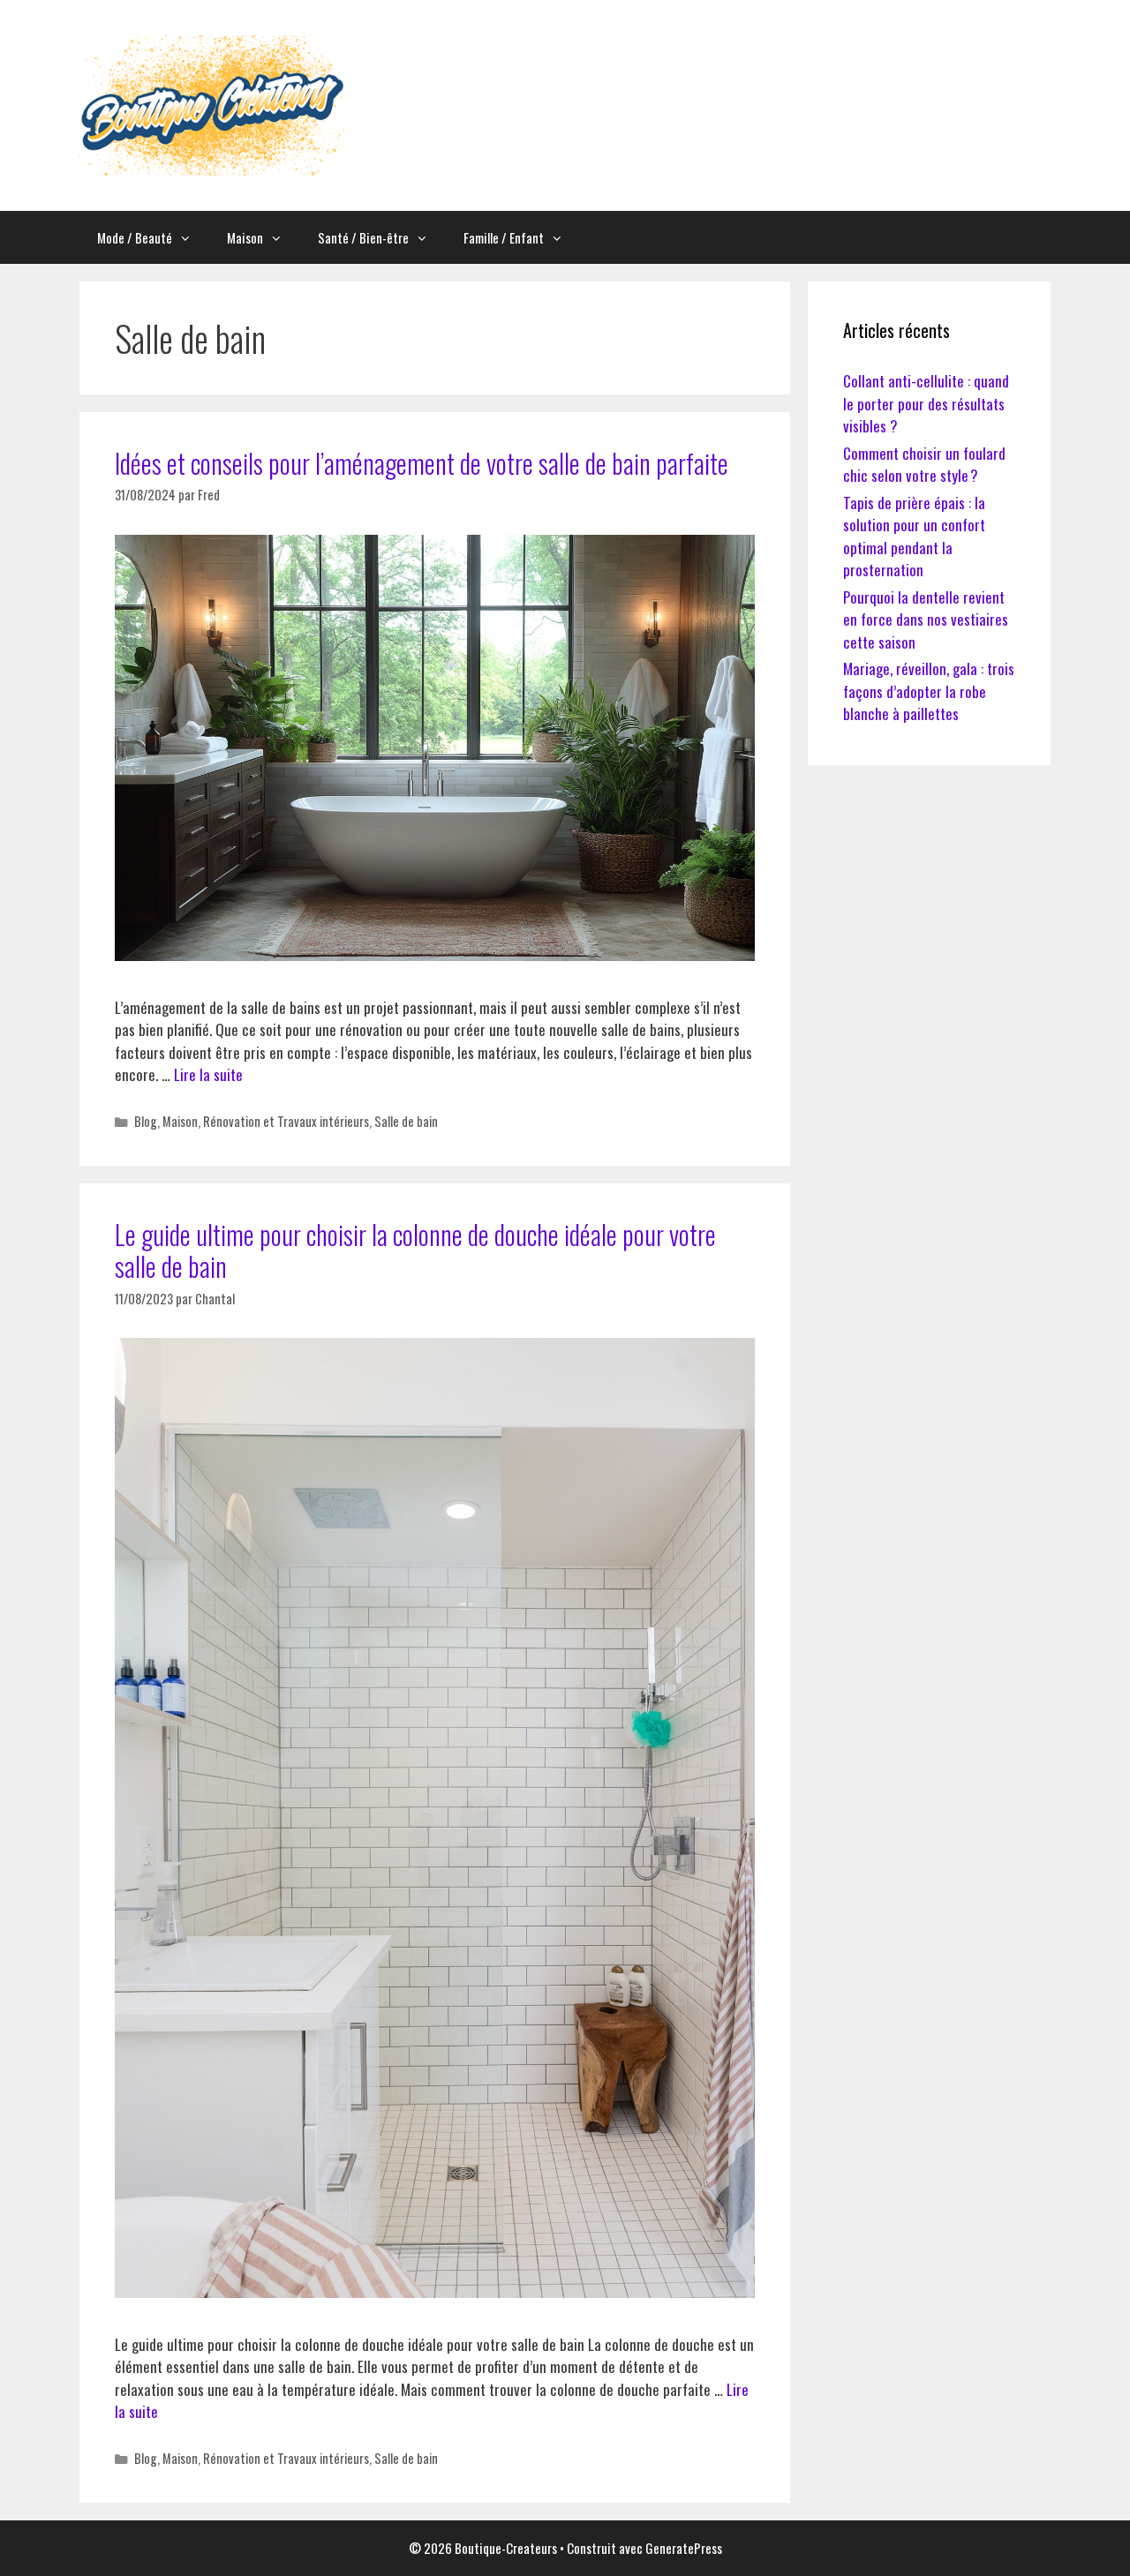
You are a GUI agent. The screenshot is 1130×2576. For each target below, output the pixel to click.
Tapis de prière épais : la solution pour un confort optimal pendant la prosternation (914, 537)
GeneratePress (684, 2548)
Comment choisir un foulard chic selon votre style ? (924, 465)
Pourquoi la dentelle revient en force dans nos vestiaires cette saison (926, 620)
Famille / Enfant (504, 237)
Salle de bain (406, 1121)
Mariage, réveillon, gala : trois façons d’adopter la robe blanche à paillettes (929, 691)
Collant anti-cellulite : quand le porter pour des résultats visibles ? (926, 403)
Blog (146, 1121)
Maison (245, 237)
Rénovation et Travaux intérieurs (286, 1121)
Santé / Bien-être (363, 237)
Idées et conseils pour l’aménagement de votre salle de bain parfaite (422, 463)
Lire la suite (208, 1074)
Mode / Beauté (135, 237)
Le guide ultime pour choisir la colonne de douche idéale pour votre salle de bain (415, 1250)
